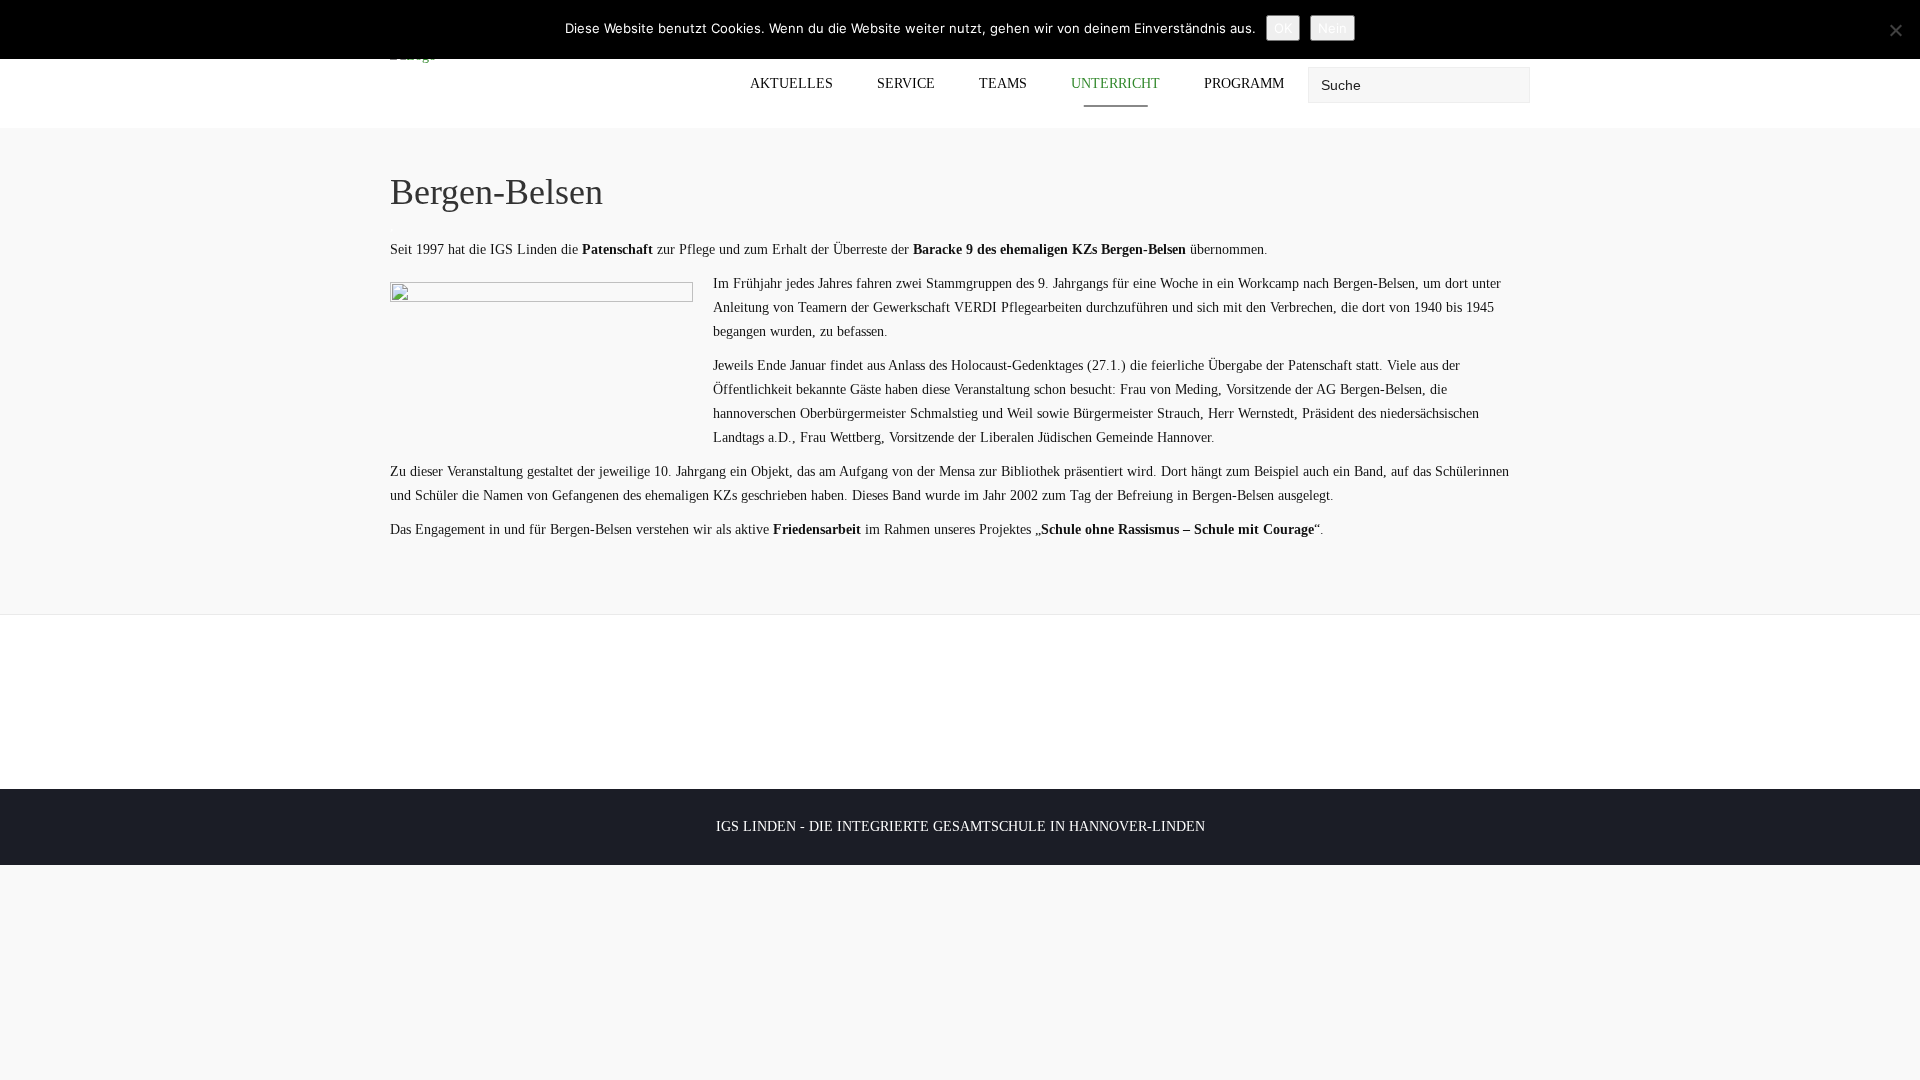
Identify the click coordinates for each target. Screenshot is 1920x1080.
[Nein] (1895, 30)
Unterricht (1115, 83)
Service (906, 83)
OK (1283, 28)
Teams (1003, 83)
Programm (1244, 83)
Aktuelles (791, 83)
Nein (1332, 28)
